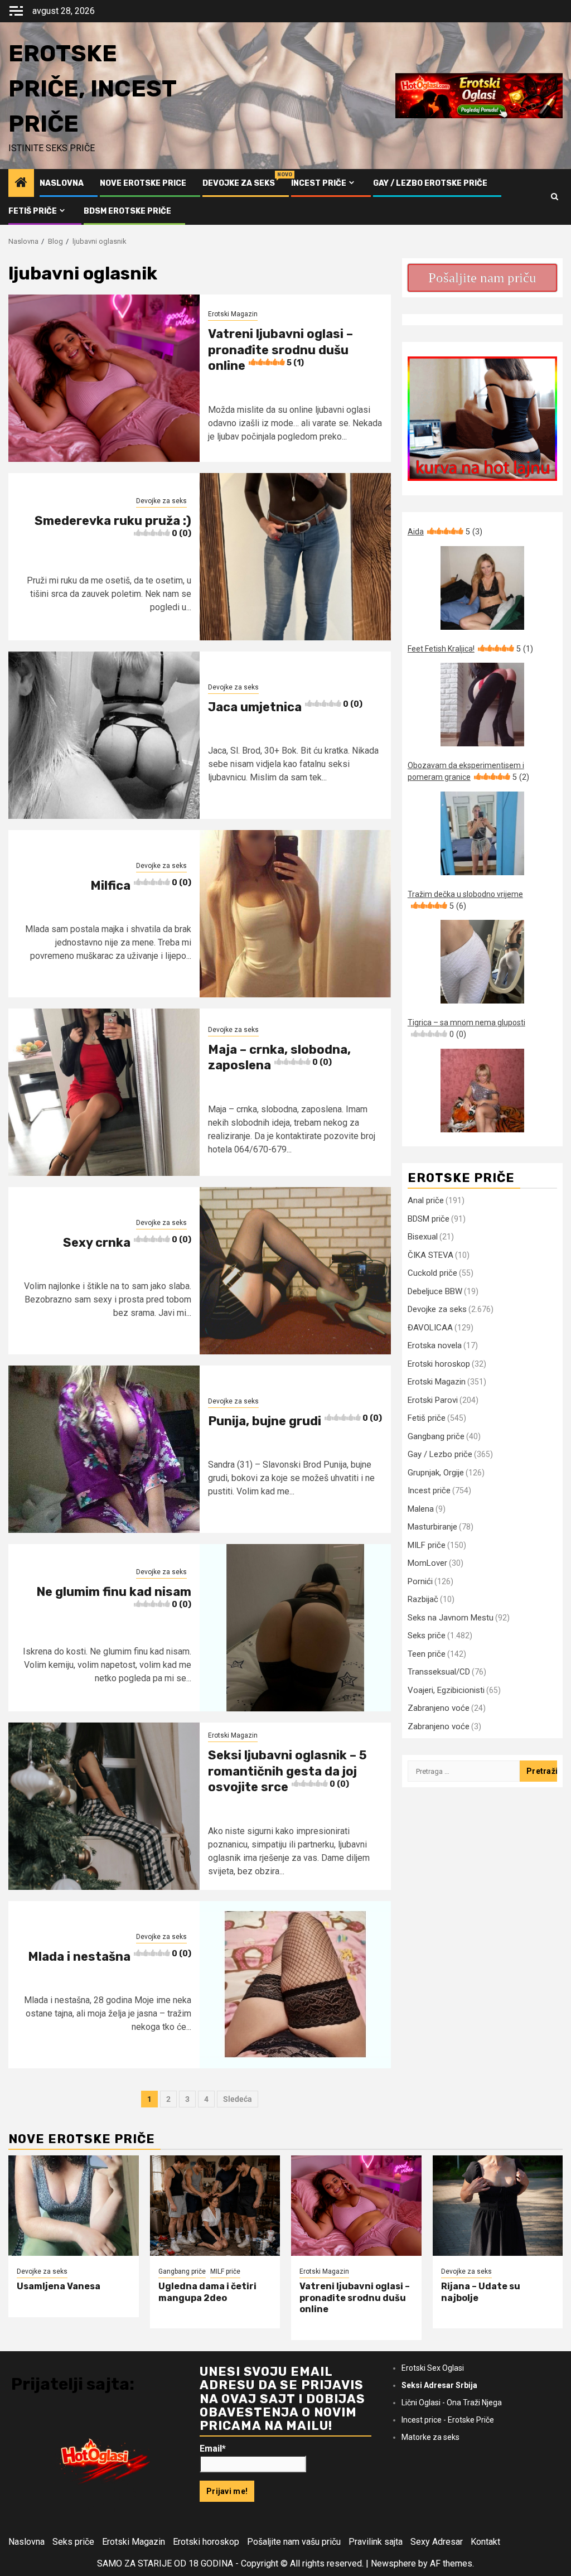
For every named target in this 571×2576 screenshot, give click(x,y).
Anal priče (426, 1200)
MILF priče (427, 1545)
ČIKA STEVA (430, 1255)
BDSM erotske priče (127, 211)
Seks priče (427, 1636)
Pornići (420, 1581)
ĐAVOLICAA (430, 1328)
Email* (213, 2449)
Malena (421, 1509)
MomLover (427, 1563)
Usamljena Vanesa (59, 2286)
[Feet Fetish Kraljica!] (482, 705)
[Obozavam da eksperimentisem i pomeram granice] (482, 833)
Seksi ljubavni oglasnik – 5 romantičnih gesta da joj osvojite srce (287, 1771)
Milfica (141, 886)
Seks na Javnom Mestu (451, 1618)
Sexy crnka (127, 1243)
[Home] (21, 184)
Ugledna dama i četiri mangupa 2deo (207, 2292)
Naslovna (62, 183)
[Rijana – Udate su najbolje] (498, 2206)
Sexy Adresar (437, 2542)
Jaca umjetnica (285, 707)
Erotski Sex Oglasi (433, 2368)
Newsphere (393, 2563)
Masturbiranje (432, 1527)
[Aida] (482, 588)
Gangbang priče (436, 1436)
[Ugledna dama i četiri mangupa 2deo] (215, 2206)
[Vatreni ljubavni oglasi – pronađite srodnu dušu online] (356, 2206)
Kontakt (485, 2542)
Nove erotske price (143, 183)
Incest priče (319, 183)
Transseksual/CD (439, 1672)
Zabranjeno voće (439, 1708)
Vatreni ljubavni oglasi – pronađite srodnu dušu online (280, 350)
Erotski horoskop (439, 1364)
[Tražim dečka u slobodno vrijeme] (482, 962)
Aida (445, 532)
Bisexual (423, 1237)
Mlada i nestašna (110, 1957)
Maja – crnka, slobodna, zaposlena (279, 1058)
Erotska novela (435, 1345)
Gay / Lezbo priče (440, 1454)
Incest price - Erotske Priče (448, 2420)
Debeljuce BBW (435, 1291)
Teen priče (427, 1654)
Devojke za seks (239, 183)
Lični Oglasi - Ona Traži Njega (452, 2403)
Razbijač (423, 1599)
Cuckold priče (432, 1273)
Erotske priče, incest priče (92, 89)
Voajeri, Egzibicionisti (446, 1690)
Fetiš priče (33, 211)
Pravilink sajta (376, 2542)
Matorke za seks (430, 2437)
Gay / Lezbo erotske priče (430, 183)
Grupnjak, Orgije (436, 1473)
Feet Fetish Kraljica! (470, 649)
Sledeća (238, 2099)
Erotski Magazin (233, 314)
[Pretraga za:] (464, 1771)
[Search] (555, 197)
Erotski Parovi (433, 1400)
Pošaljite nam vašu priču (294, 2542)
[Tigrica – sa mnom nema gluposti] (482, 1091)
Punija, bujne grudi (295, 1421)
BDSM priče (429, 1219)
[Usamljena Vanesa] (74, 2206)
